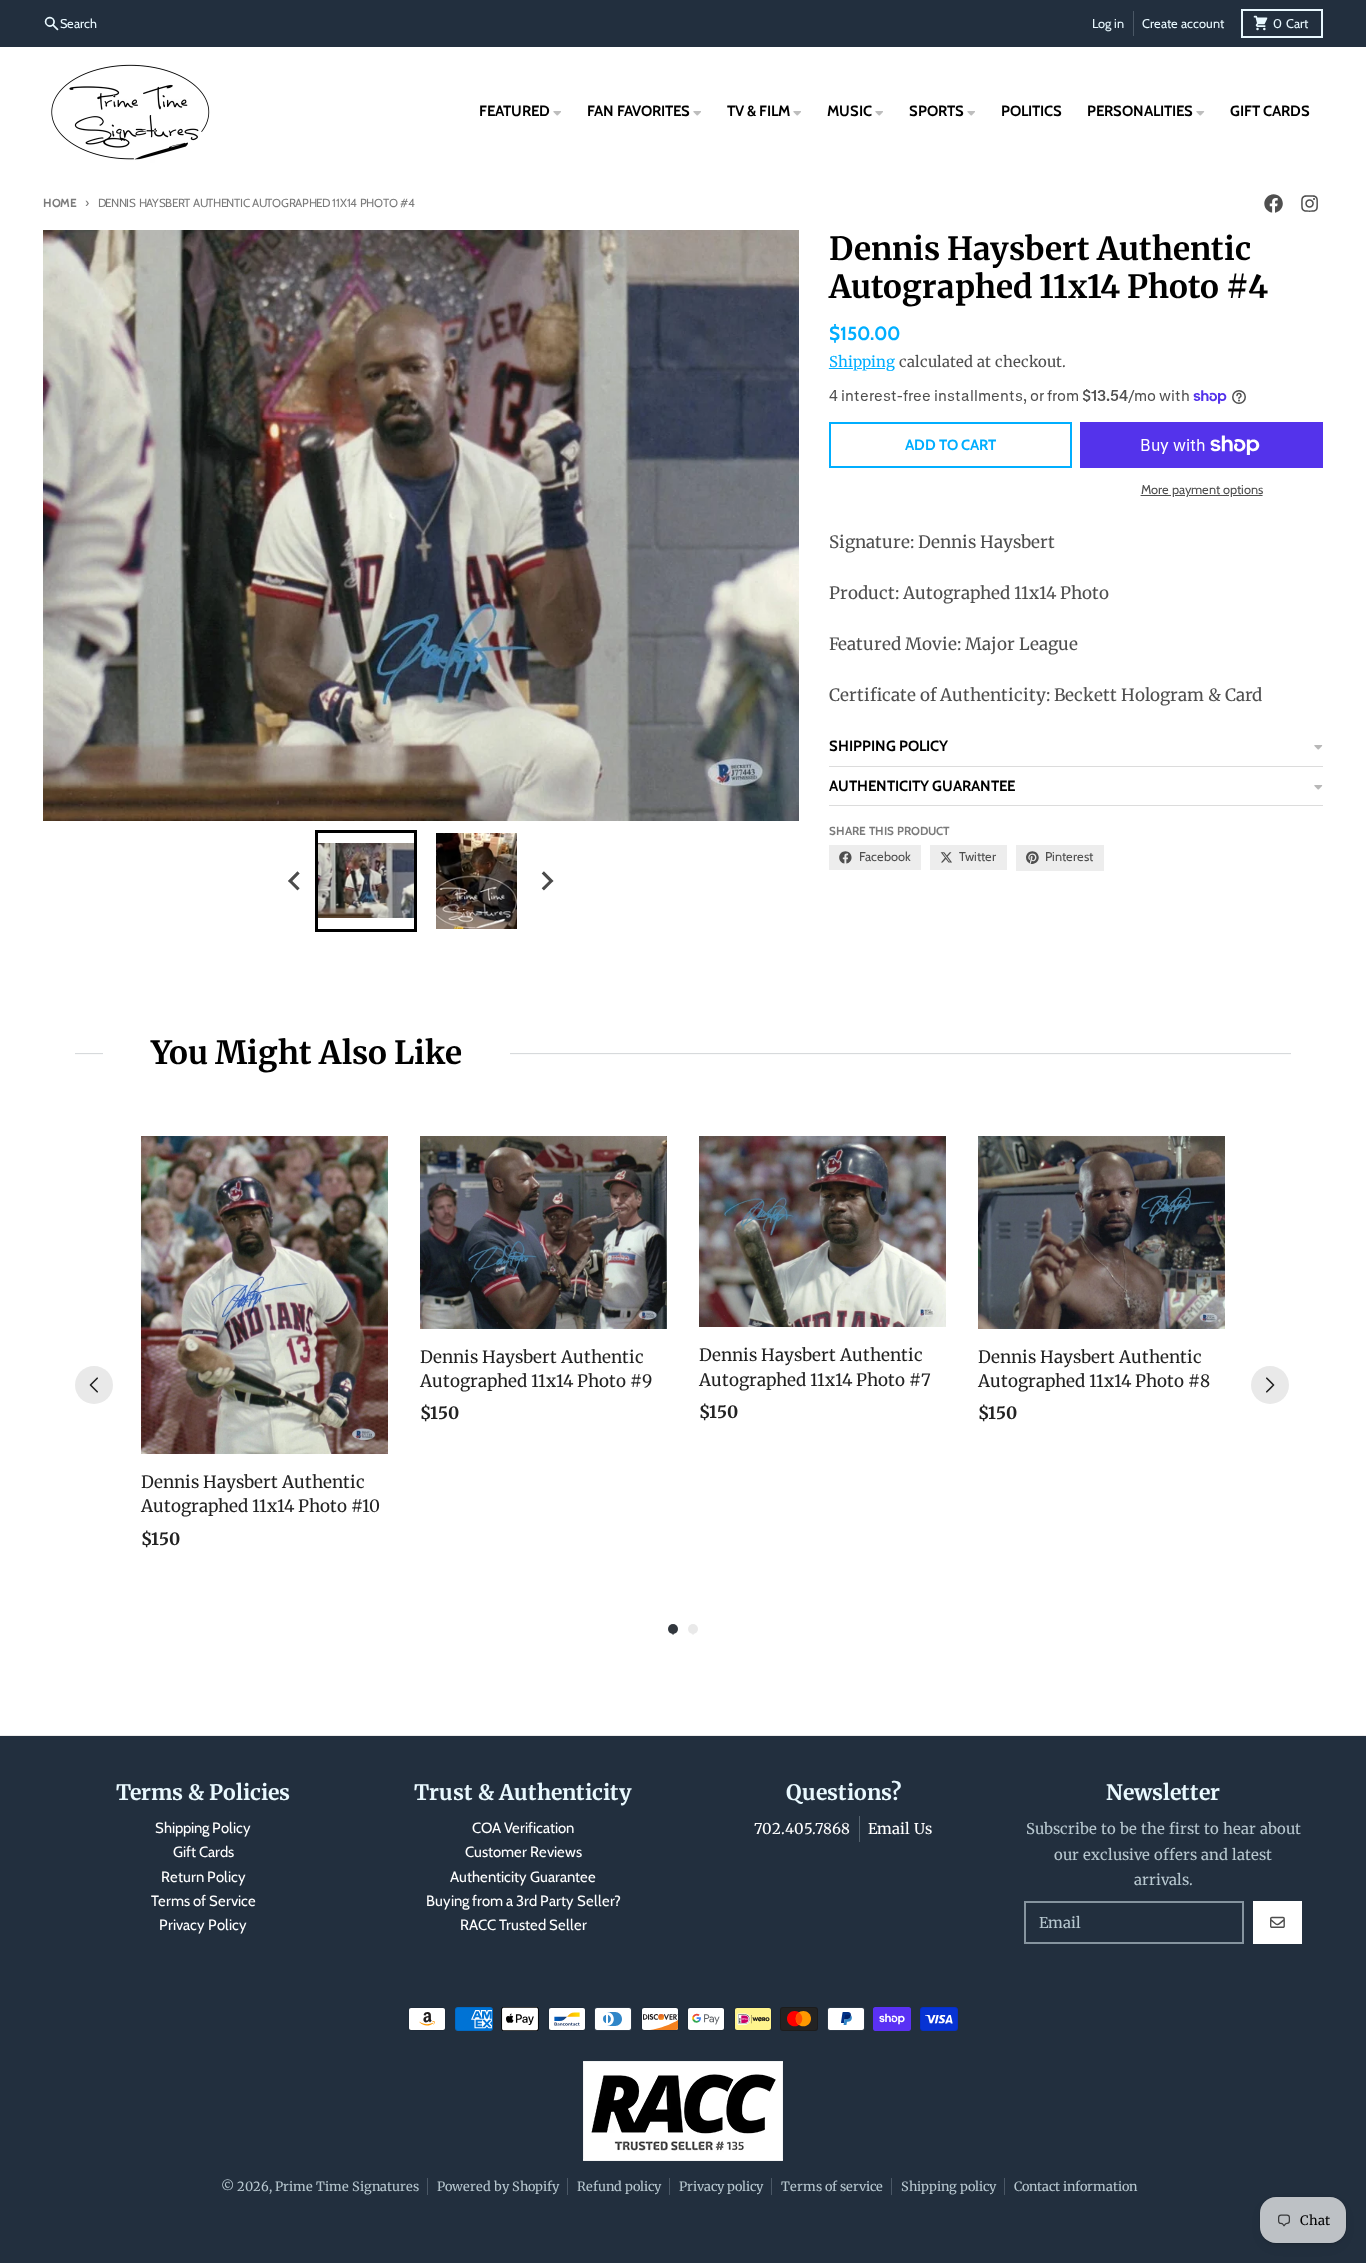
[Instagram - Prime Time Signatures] (1309, 204)
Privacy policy (721, 2186)
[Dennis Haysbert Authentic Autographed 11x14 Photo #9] (543, 1232)
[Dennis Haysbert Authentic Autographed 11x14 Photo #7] (822, 1231)
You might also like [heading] (306, 1053)
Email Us (900, 1828)
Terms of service (832, 2186)
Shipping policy (948, 2186)
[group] (366, 881)
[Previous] (94, 1385)
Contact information (1075, 2186)
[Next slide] (547, 880)
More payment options (1202, 489)
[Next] (1270, 1385)
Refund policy (619, 2186)
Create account (1183, 23)
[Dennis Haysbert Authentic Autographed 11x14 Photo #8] (1101, 1232)
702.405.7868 (802, 1828)
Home (60, 203)
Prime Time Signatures (347, 2186)
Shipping (862, 361)
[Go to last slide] (296, 880)
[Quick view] (368, 1434)
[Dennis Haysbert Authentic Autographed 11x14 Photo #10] (264, 1295)
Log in (1108, 23)
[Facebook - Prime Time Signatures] (1273, 204)
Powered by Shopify (498, 2186)
